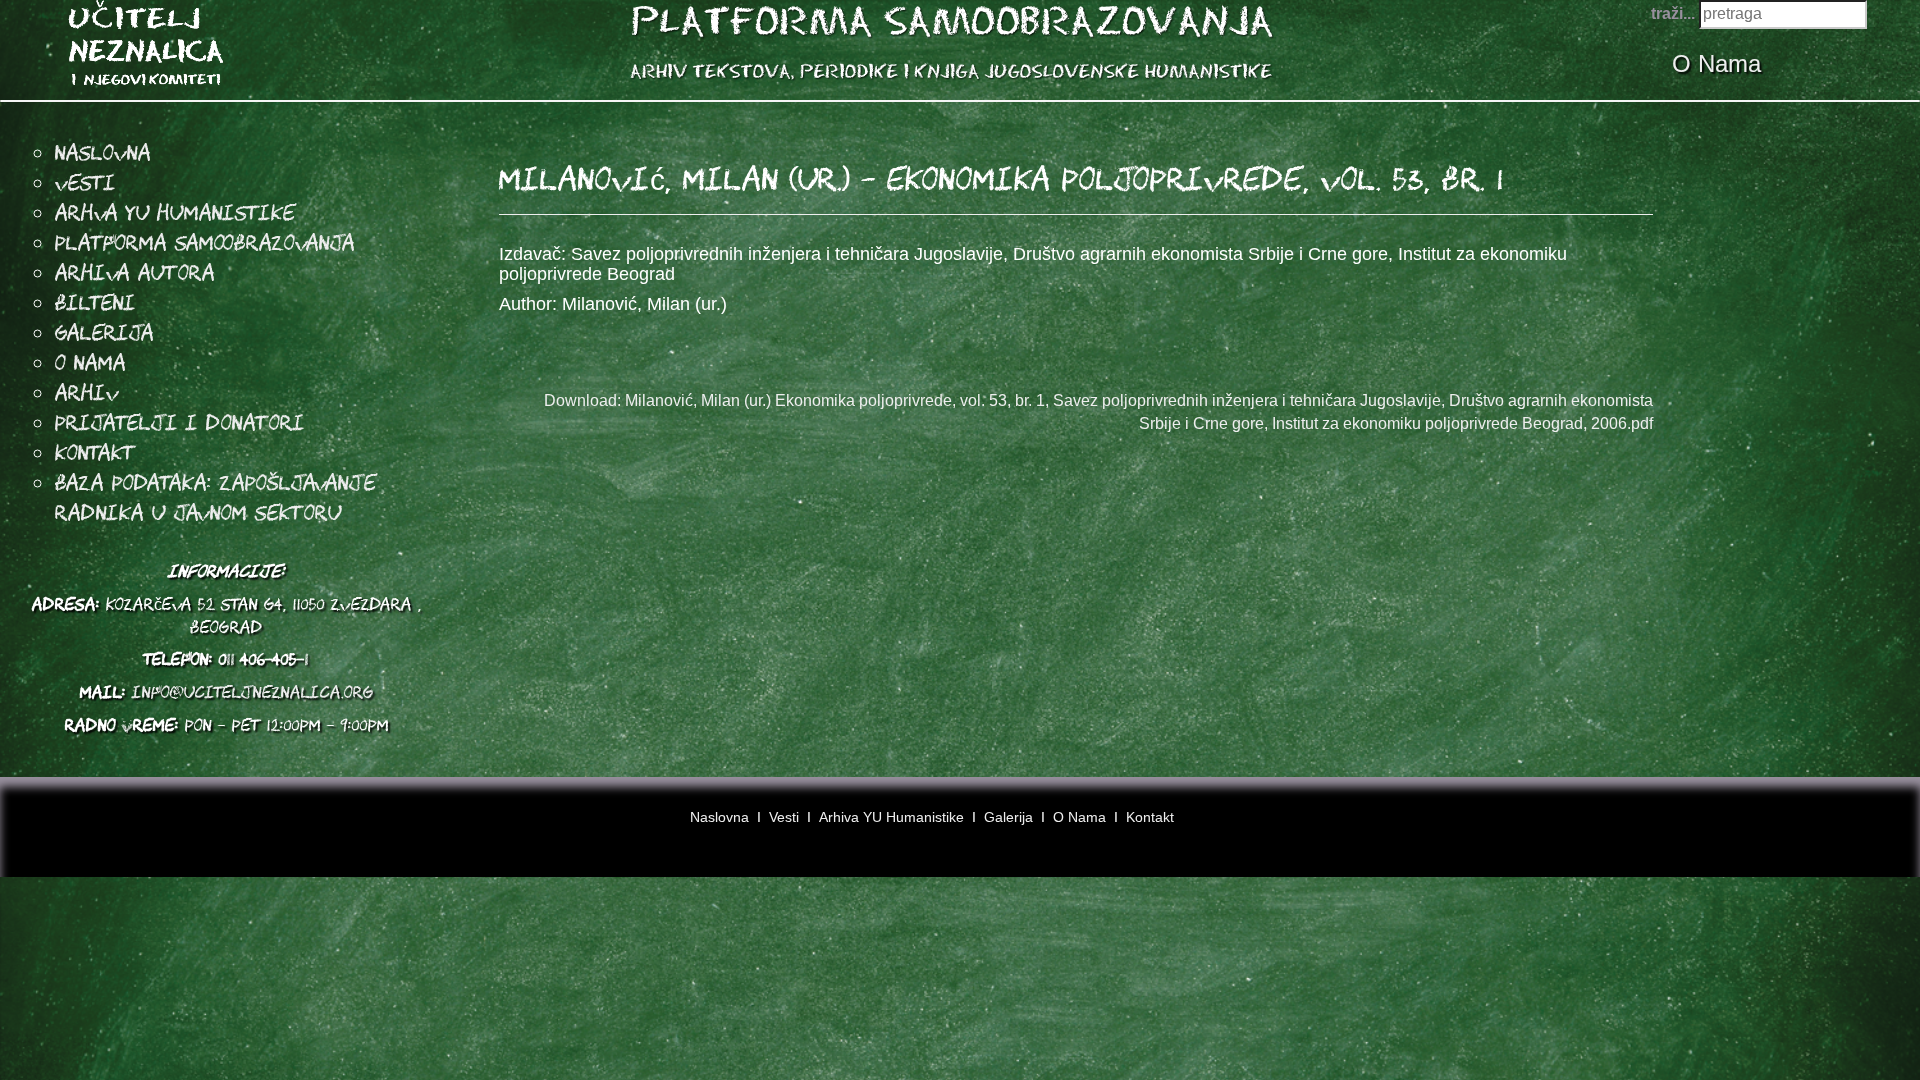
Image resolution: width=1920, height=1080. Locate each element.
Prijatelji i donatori (180, 422)
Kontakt (95, 452)
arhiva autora (135, 272)
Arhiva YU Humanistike (891, 817)
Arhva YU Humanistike (175, 212)
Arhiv (87, 392)
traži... (1673, 13)
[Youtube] (1843, 824)
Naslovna (103, 152)
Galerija (104, 332)
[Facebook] (1805, 824)
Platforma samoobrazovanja (205, 242)
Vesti (85, 182)
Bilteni (95, 302)
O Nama (1720, 63)
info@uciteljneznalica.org (253, 692)
